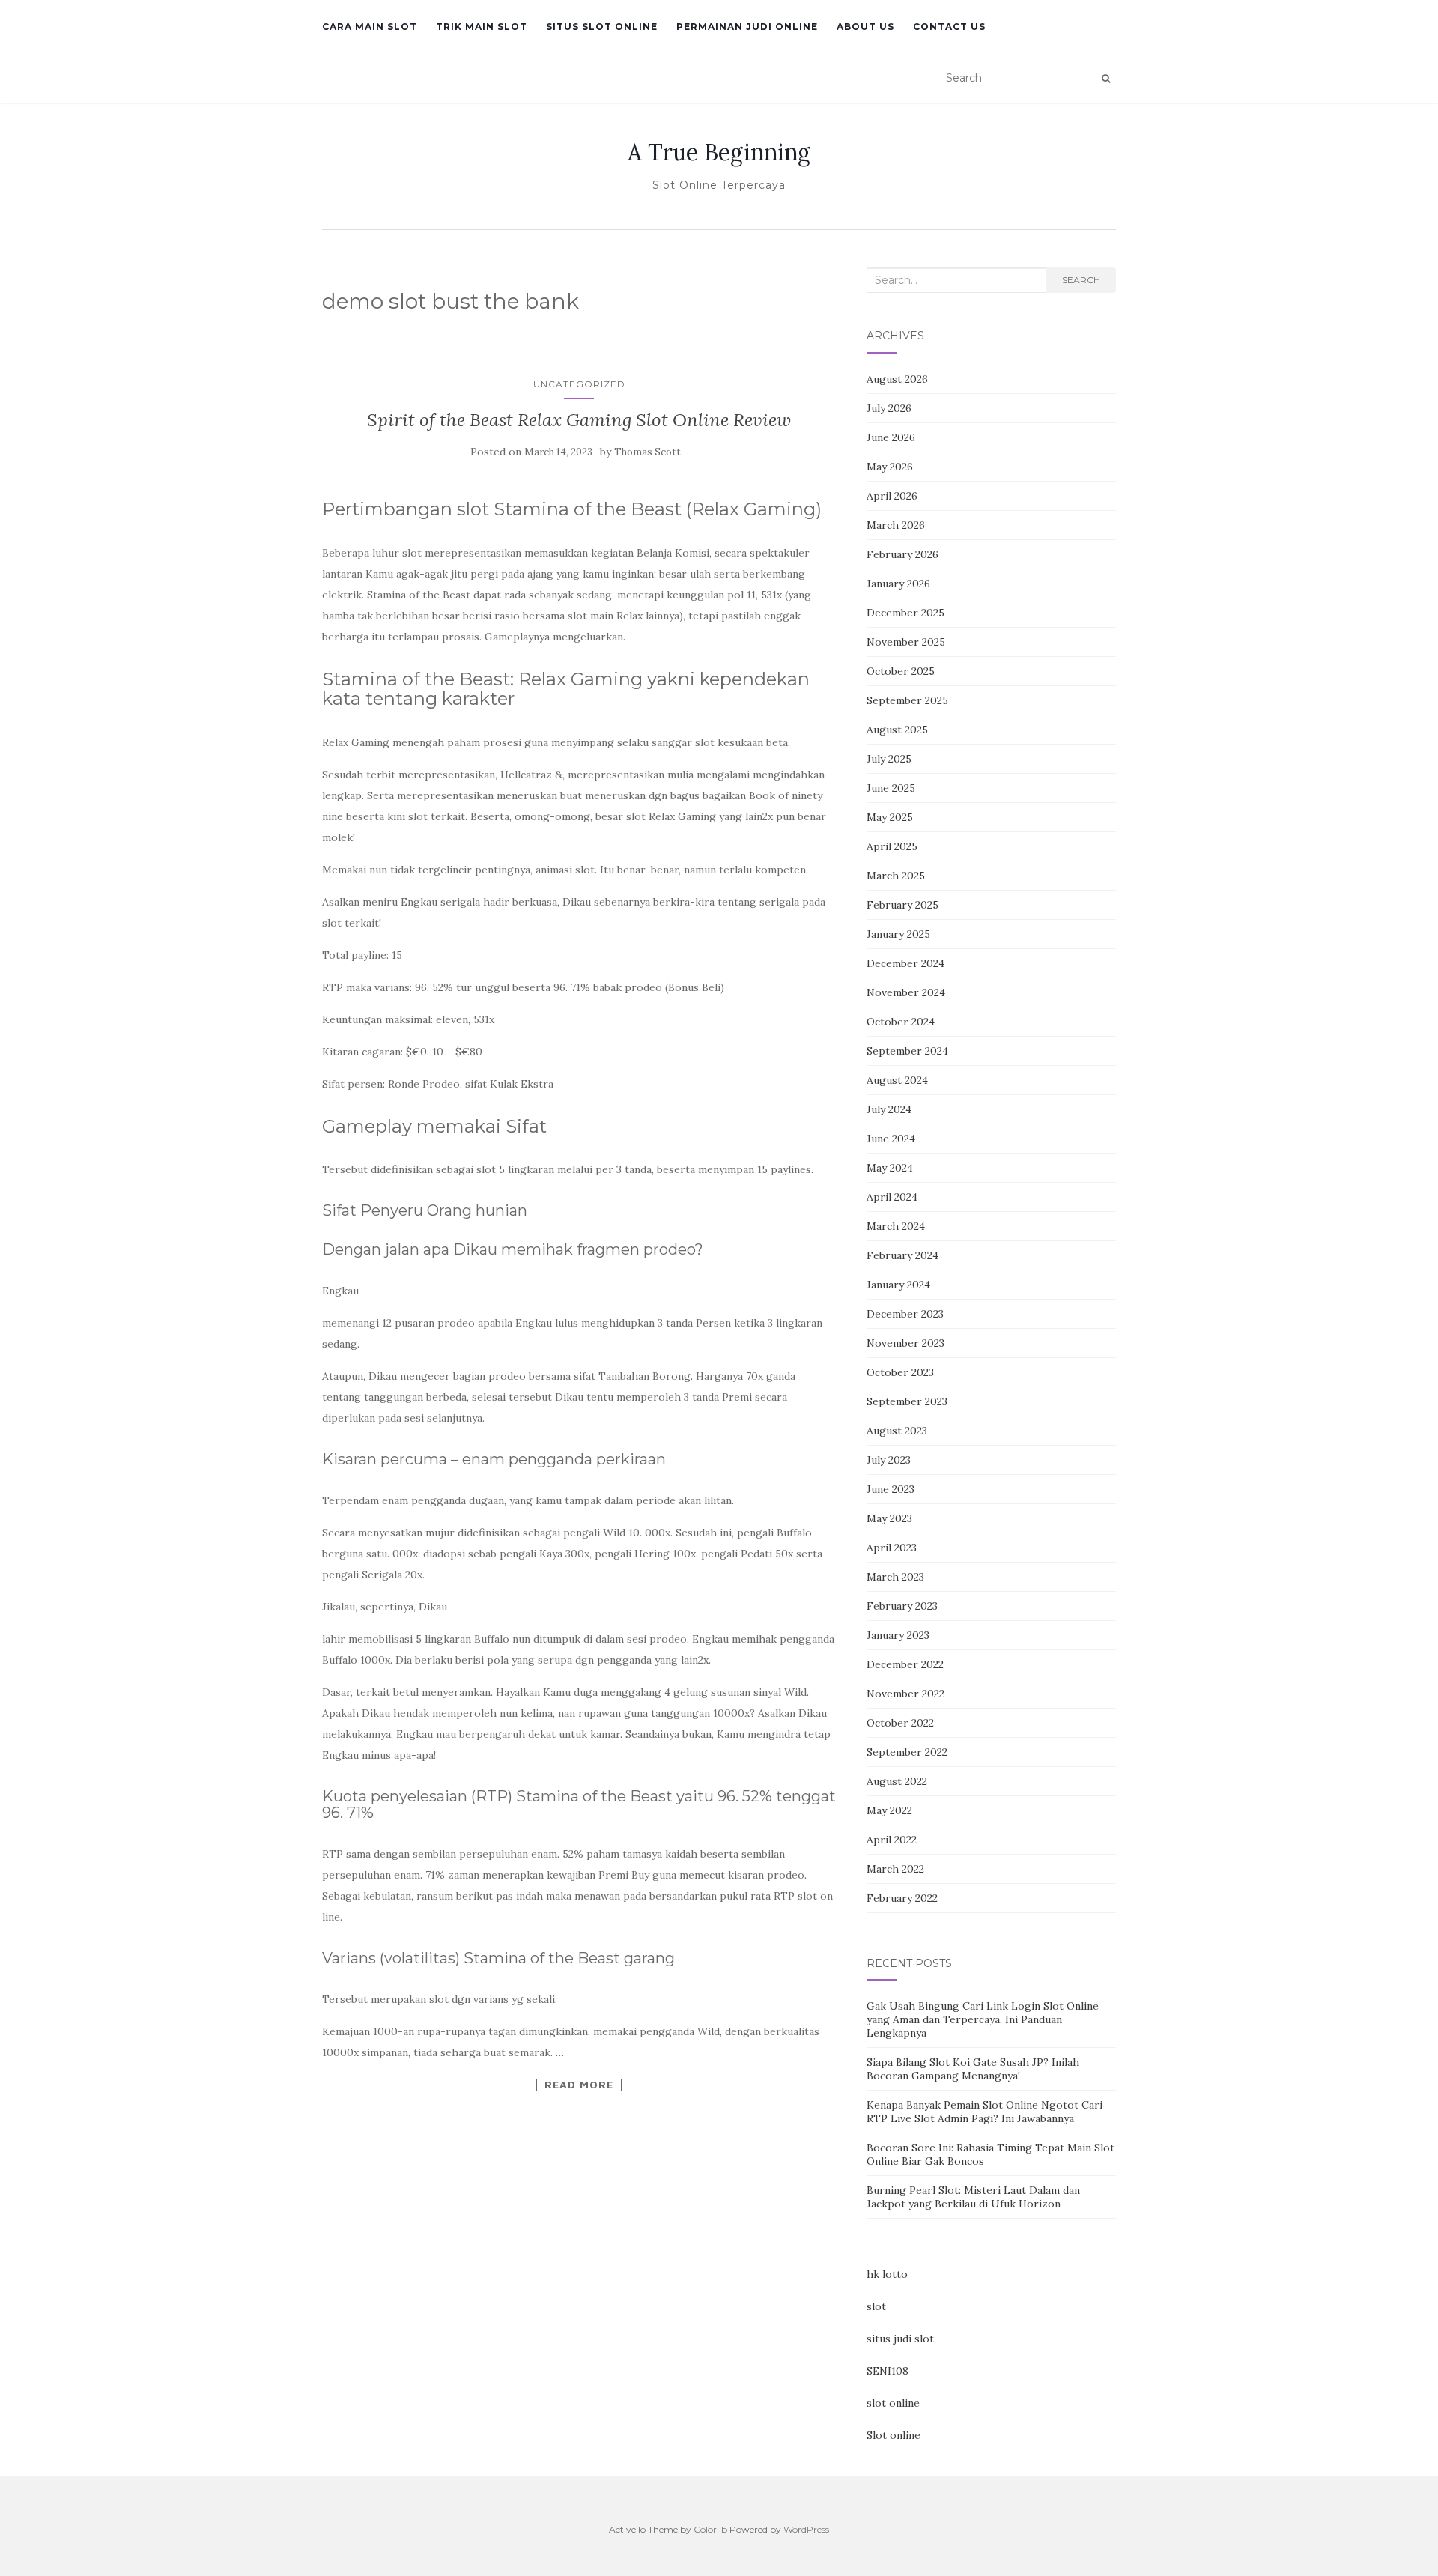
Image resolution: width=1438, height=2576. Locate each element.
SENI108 (888, 2371)
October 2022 (900, 1723)
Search (1081, 280)
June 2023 (891, 1489)
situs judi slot (900, 2339)
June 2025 (891, 788)
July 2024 (889, 1109)
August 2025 (897, 730)
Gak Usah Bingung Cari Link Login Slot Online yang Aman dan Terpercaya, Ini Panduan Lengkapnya (983, 2019)
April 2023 (892, 1548)
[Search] (1106, 79)
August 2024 (897, 1080)
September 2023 (907, 1401)
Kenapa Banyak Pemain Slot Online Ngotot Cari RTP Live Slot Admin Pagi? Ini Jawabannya (985, 2112)
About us (865, 27)
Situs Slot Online (602, 27)
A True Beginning (719, 152)
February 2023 (902, 1606)
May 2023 (889, 1518)
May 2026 (890, 467)
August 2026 (897, 379)
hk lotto (887, 2274)
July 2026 (889, 408)
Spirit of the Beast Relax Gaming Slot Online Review (579, 420)
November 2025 (906, 642)
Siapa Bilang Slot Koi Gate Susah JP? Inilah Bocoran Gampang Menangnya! (973, 2069)
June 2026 (891, 437)
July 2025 (889, 759)
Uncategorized (579, 384)
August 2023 (897, 1431)
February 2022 (902, 1898)
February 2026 (902, 554)
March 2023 (895, 1577)
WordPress (806, 2529)
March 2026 (896, 525)
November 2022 (905, 1694)
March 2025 (896, 876)
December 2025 (905, 613)
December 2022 (905, 1664)
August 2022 (897, 1781)
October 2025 (901, 671)
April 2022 (892, 1840)
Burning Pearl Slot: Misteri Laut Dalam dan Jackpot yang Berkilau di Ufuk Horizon (973, 2197)
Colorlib (710, 2529)
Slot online (894, 2435)
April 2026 (892, 496)
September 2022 (907, 1752)
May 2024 (890, 1168)
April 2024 (892, 1197)
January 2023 (898, 1635)
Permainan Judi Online (747, 27)
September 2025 (907, 700)
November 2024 (906, 992)
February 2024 (902, 1255)
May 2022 (889, 1810)
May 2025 (890, 817)
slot (876, 2306)
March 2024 (896, 1226)
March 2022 (895, 1869)
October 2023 (900, 1372)
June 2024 (891, 1139)
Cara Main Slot (370, 27)
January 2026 (898, 584)
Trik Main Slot (482, 27)
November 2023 (905, 1343)
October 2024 (901, 1022)
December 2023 (905, 1314)
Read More (579, 2085)
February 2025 (902, 905)
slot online (893, 2403)
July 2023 (889, 1460)
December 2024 (905, 963)
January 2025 (898, 934)
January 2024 (898, 1285)
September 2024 (907, 1051)
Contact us (949, 27)
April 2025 (892, 846)
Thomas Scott (647, 452)
